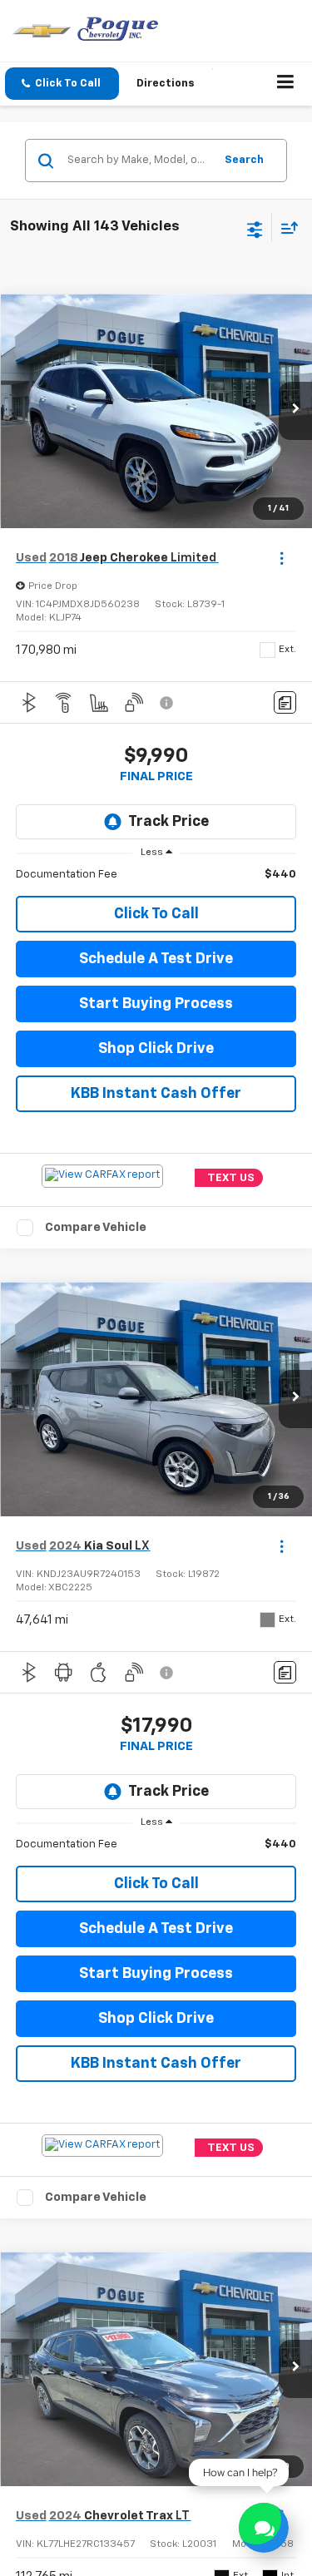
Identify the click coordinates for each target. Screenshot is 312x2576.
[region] (156, 875)
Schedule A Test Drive (156, 959)
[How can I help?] (264, 2528)
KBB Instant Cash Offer (156, 1094)
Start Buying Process (156, 1004)
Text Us (231, 1177)
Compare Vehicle (96, 1227)
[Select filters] (255, 228)
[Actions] (282, 559)
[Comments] (285, 702)
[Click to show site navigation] (286, 84)
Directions (166, 84)
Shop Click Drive (156, 1049)
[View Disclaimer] (168, 703)
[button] (62, 84)
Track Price (168, 822)
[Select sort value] (285, 227)
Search (244, 160)
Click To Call (156, 914)
